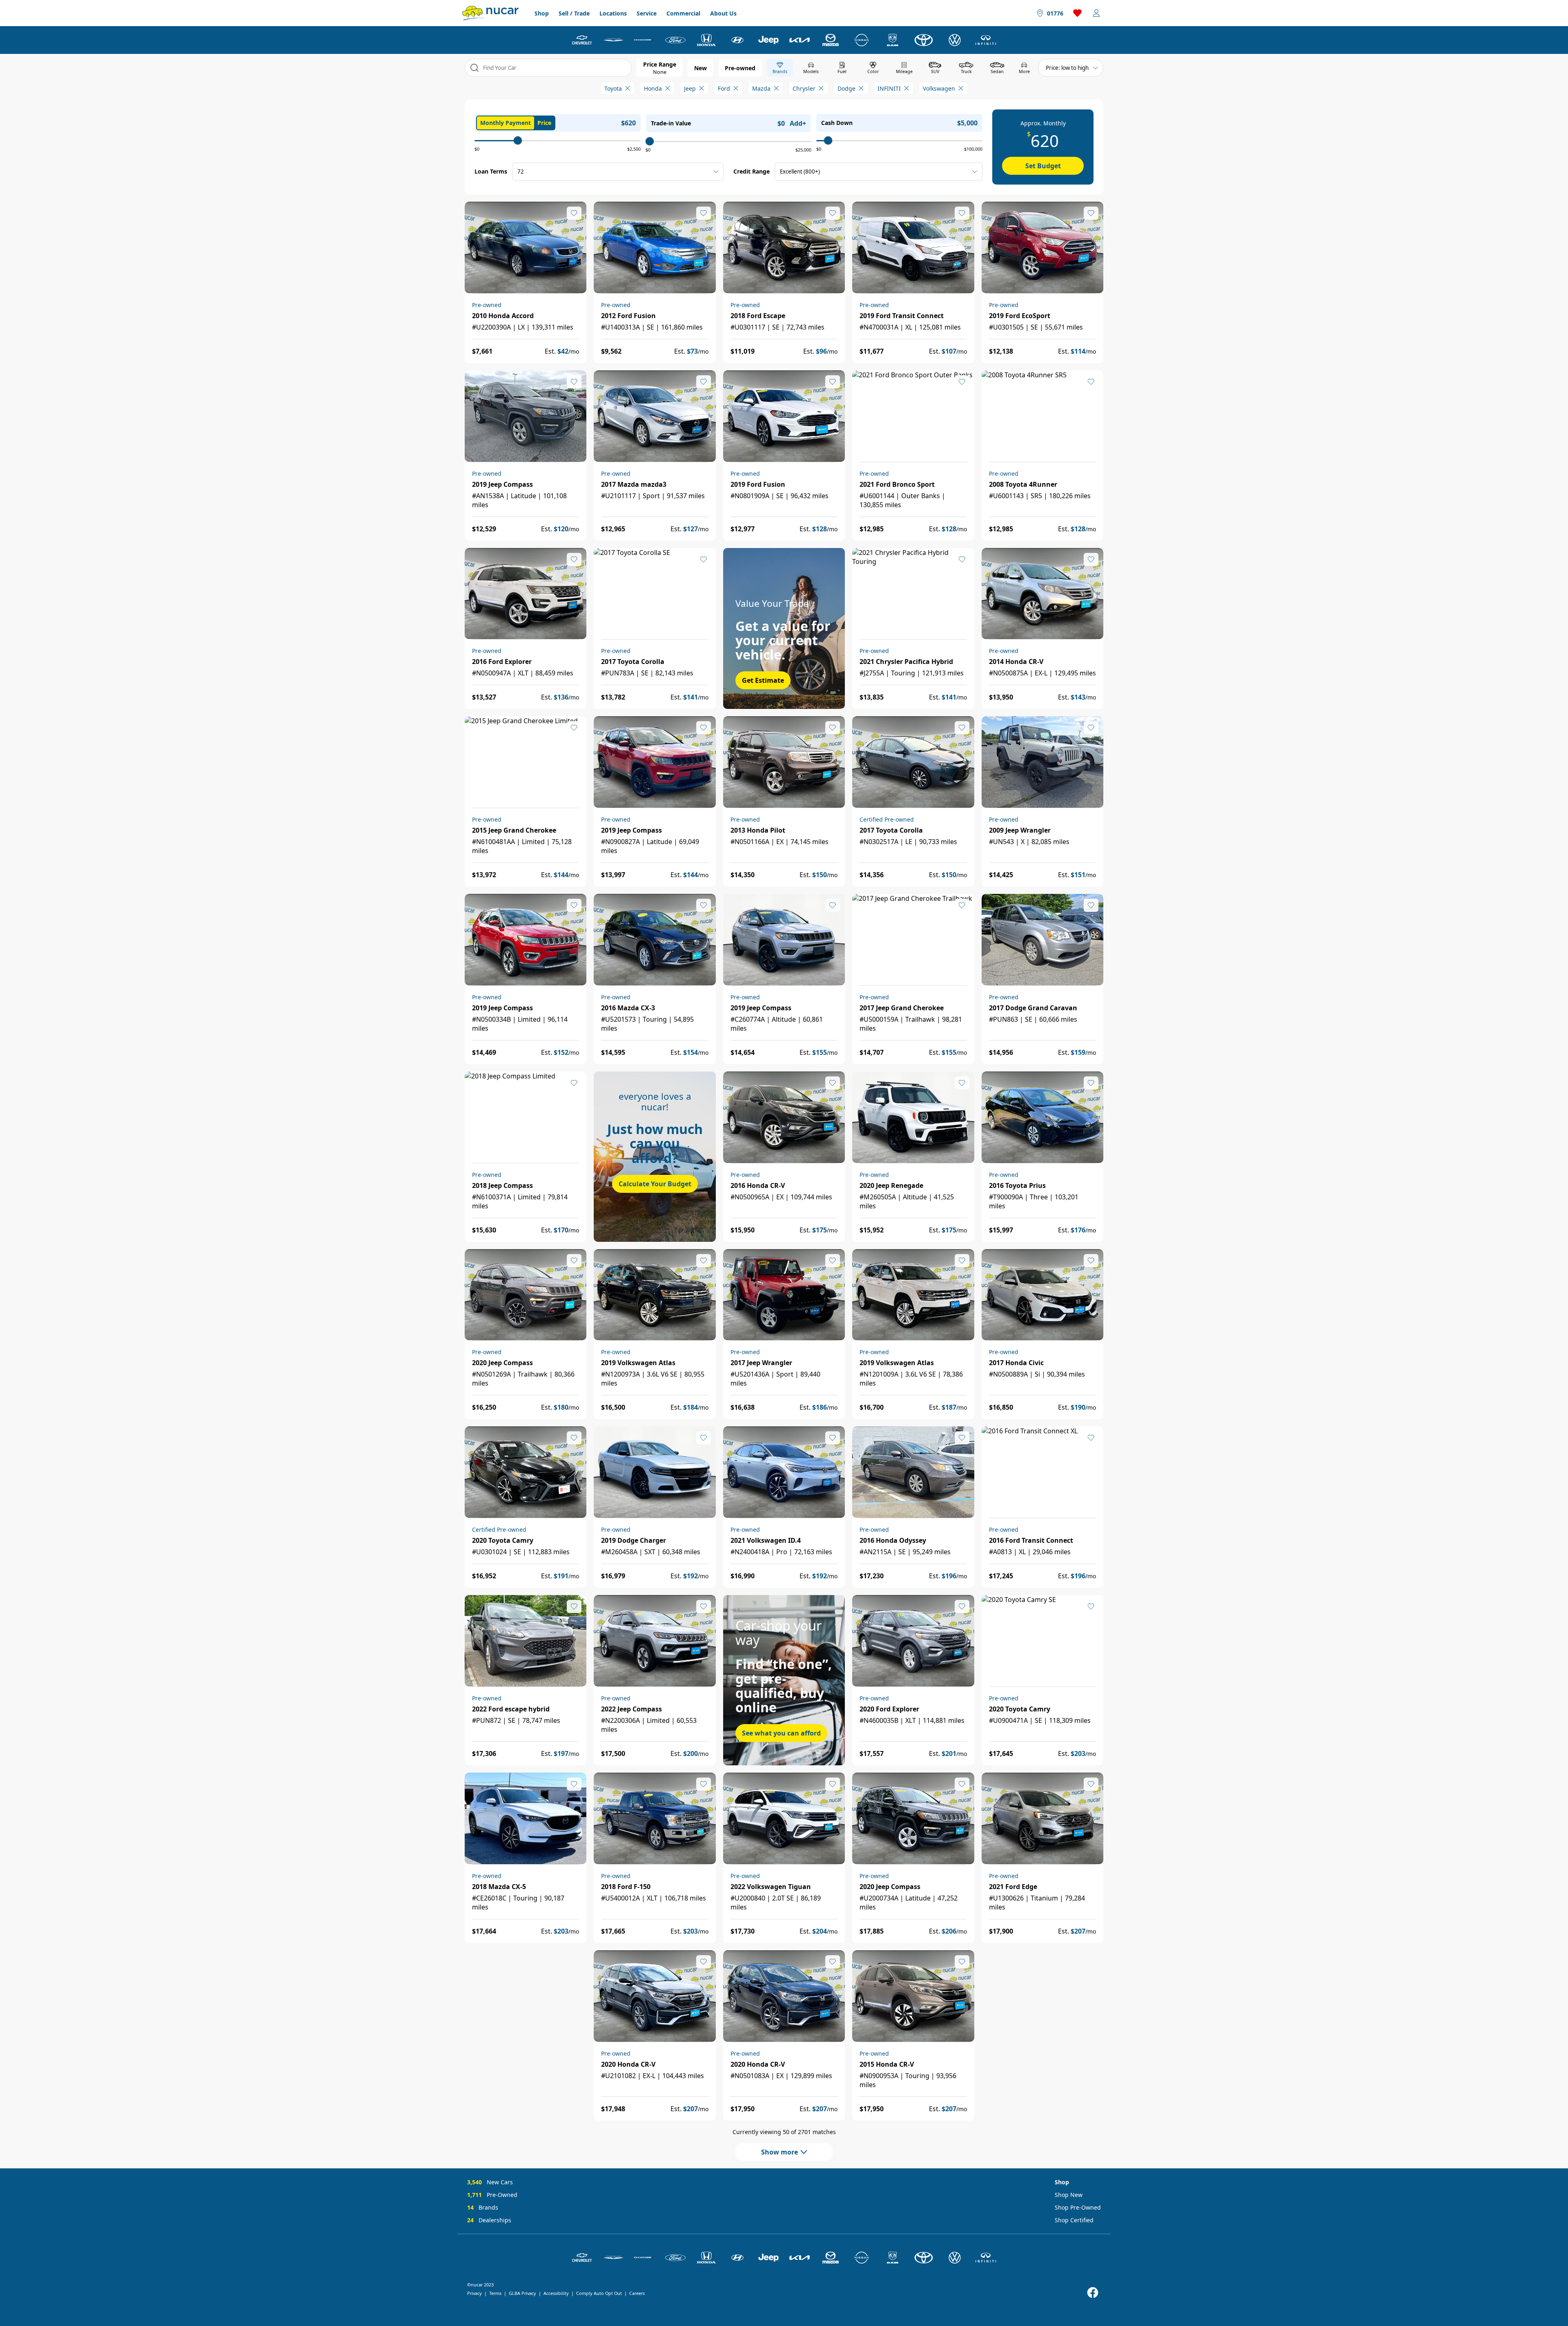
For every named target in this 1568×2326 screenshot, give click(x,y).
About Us (723, 13)
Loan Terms (491, 171)
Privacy (474, 2293)
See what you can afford (781, 1733)
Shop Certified (1074, 2220)
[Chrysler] (613, 40)
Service (647, 13)
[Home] (490, 13)
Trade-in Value (671, 123)
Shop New (1069, 2195)
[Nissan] (862, 40)
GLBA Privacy (522, 2293)
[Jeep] (768, 40)
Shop (542, 13)
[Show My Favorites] (574, 213)
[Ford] (675, 40)
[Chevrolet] (582, 40)
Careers (637, 2293)
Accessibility (556, 2293)
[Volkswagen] (955, 40)
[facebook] (1093, 2293)
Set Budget (1043, 166)
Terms (495, 2293)
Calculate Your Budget (655, 1184)
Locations (613, 13)
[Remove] (628, 88)
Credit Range (752, 171)
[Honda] (706, 40)
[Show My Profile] (1096, 13)
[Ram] (893, 40)
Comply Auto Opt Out (599, 2293)
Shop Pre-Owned (1078, 2207)
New (700, 68)
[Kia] (800, 40)
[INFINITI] (986, 40)
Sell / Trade (574, 13)
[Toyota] (924, 40)
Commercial (683, 13)
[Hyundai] (737, 40)
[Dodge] (644, 40)
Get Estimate (763, 680)
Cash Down (837, 123)
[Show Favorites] (1078, 13)
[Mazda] (831, 40)
